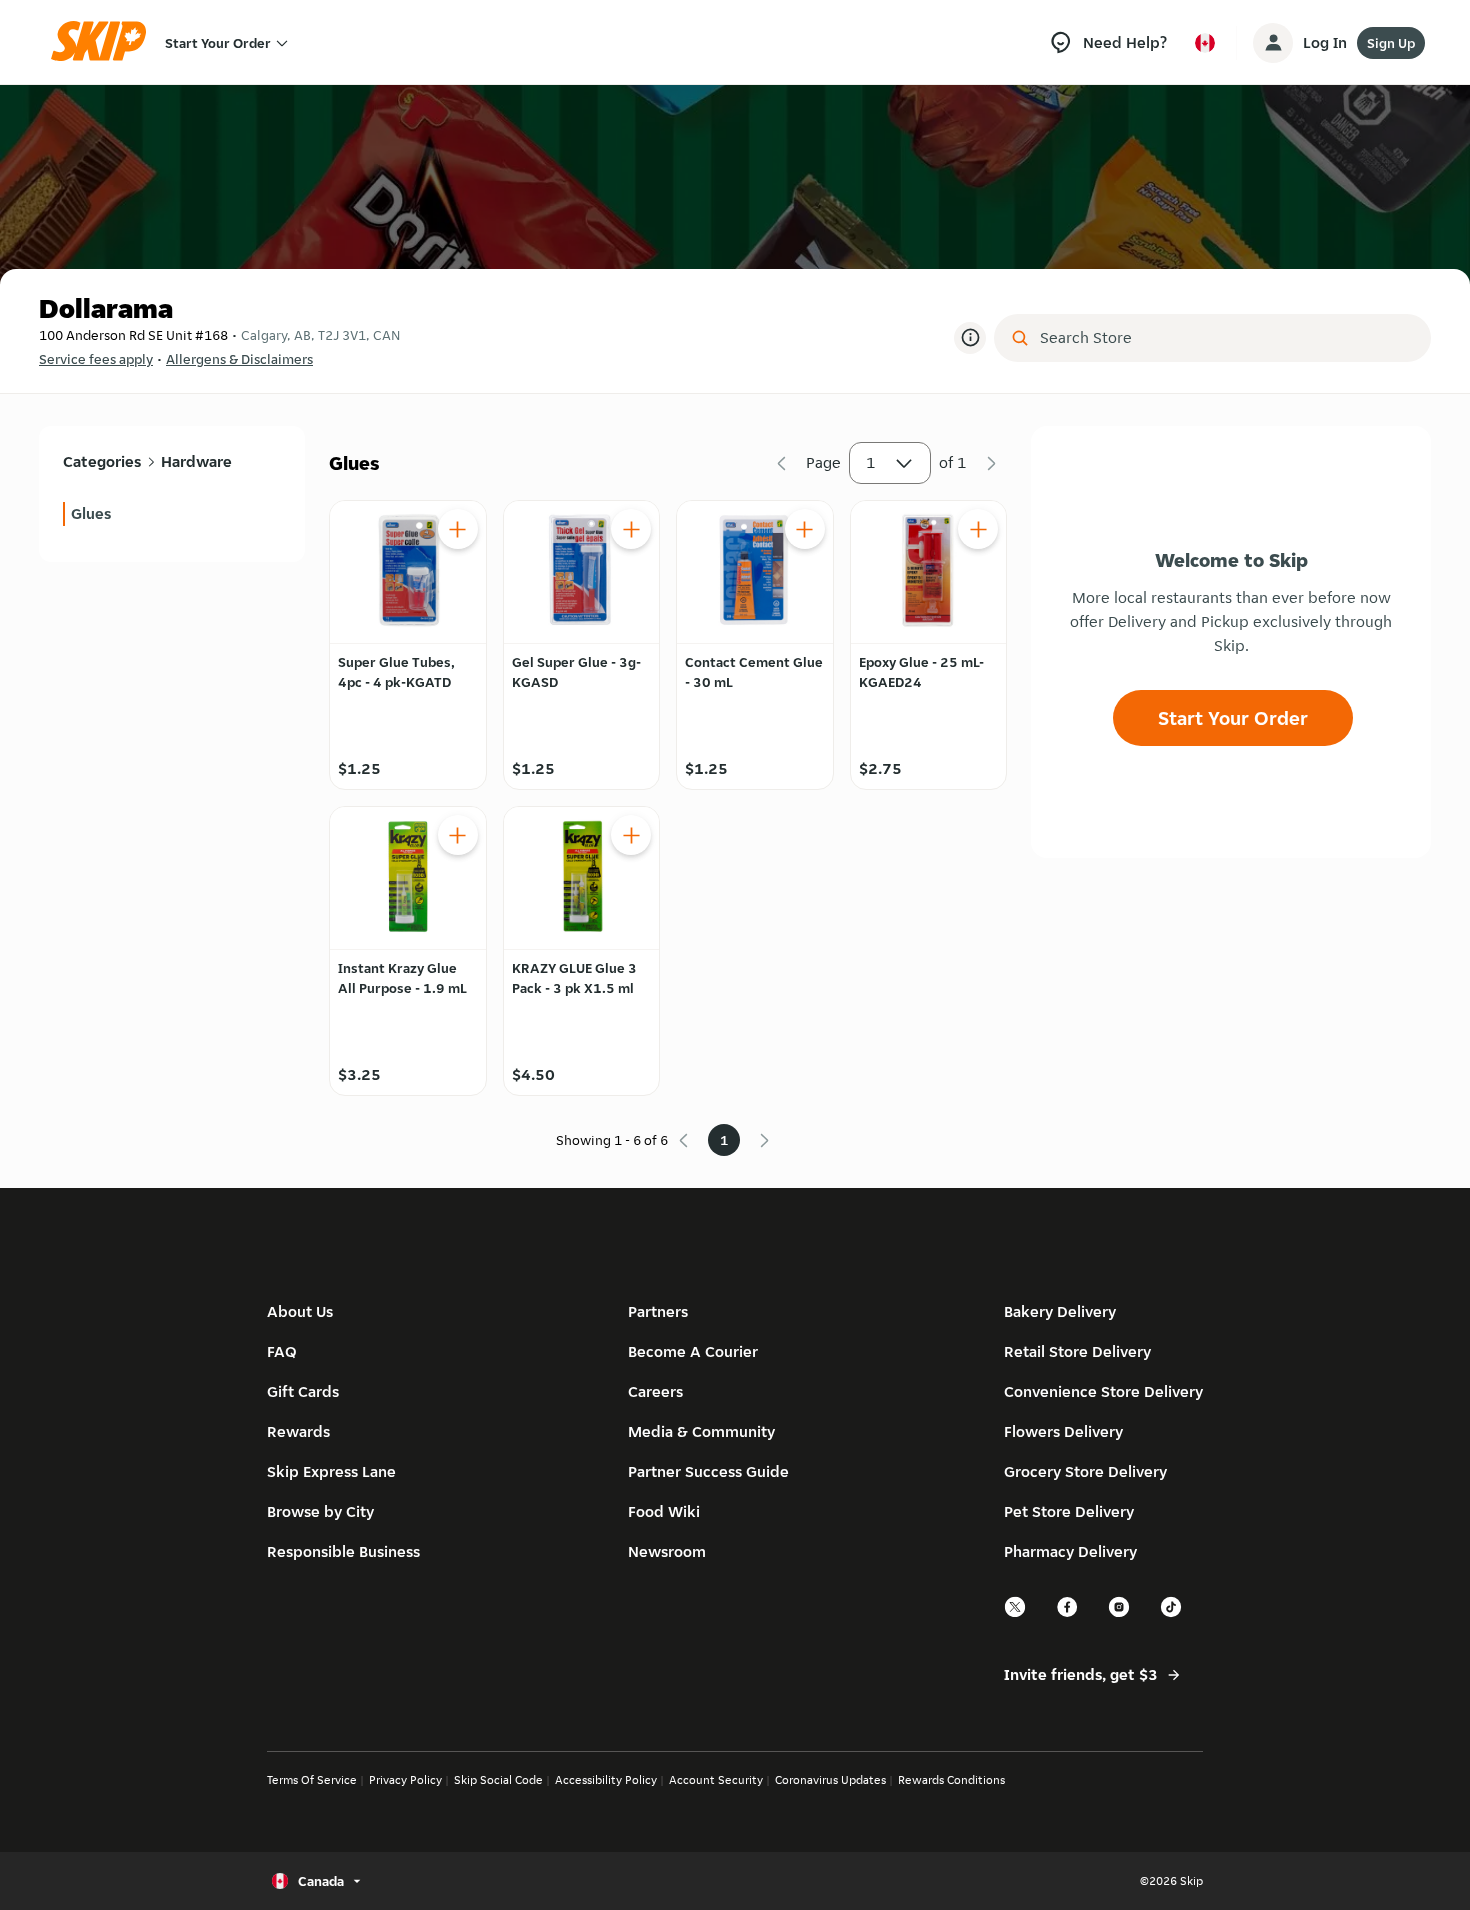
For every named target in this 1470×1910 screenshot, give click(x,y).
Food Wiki (664, 1511)
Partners (658, 1311)
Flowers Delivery (1063, 1431)
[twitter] (1016, 1614)
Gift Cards (303, 1391)
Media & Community (701, 1431)
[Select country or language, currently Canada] (1205, 43)
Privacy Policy (405, 1779)
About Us (300, 1311)
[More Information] (970, 338)
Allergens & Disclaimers (239, 359)
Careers (655, 1391)
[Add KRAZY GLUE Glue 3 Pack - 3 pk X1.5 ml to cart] (631, 835)
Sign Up (1391, 43)
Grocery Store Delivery (1085, 1471)
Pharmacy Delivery (1070, 1551)
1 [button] (871, 462)
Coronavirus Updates (830, 1779)
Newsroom (667, 1551)
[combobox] (1226, 338)
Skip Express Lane (331, 1471)
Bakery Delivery (1060, 1311)
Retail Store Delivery (1077, 1351)
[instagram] (1120, 1614)
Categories (102, 461)
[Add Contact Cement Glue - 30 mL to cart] (805, 529)
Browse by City (320, 1511)
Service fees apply (96, 359)
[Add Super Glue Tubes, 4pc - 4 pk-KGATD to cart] (458, 529)
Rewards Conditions (951, 1779)
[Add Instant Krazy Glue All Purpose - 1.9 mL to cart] (458, 835)
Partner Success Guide (708, 1471)
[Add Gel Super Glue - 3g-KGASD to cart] (631, 529)
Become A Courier (693, 1351)
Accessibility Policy (606, 1779)
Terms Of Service (312, 1779)
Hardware (196, 461)
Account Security (716, 1779)
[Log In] (1273, 43)
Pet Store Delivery (1069, 1511)
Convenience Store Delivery (1103, 1391)
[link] (172, 514)
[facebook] (1068, 1614)
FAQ (282, 1351)
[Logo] (105, 42)
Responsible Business (343, 1551)
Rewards (298, 1431)
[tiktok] (1172, 1614)
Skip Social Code (498, 1779)
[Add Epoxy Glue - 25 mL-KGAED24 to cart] (978, 529)
